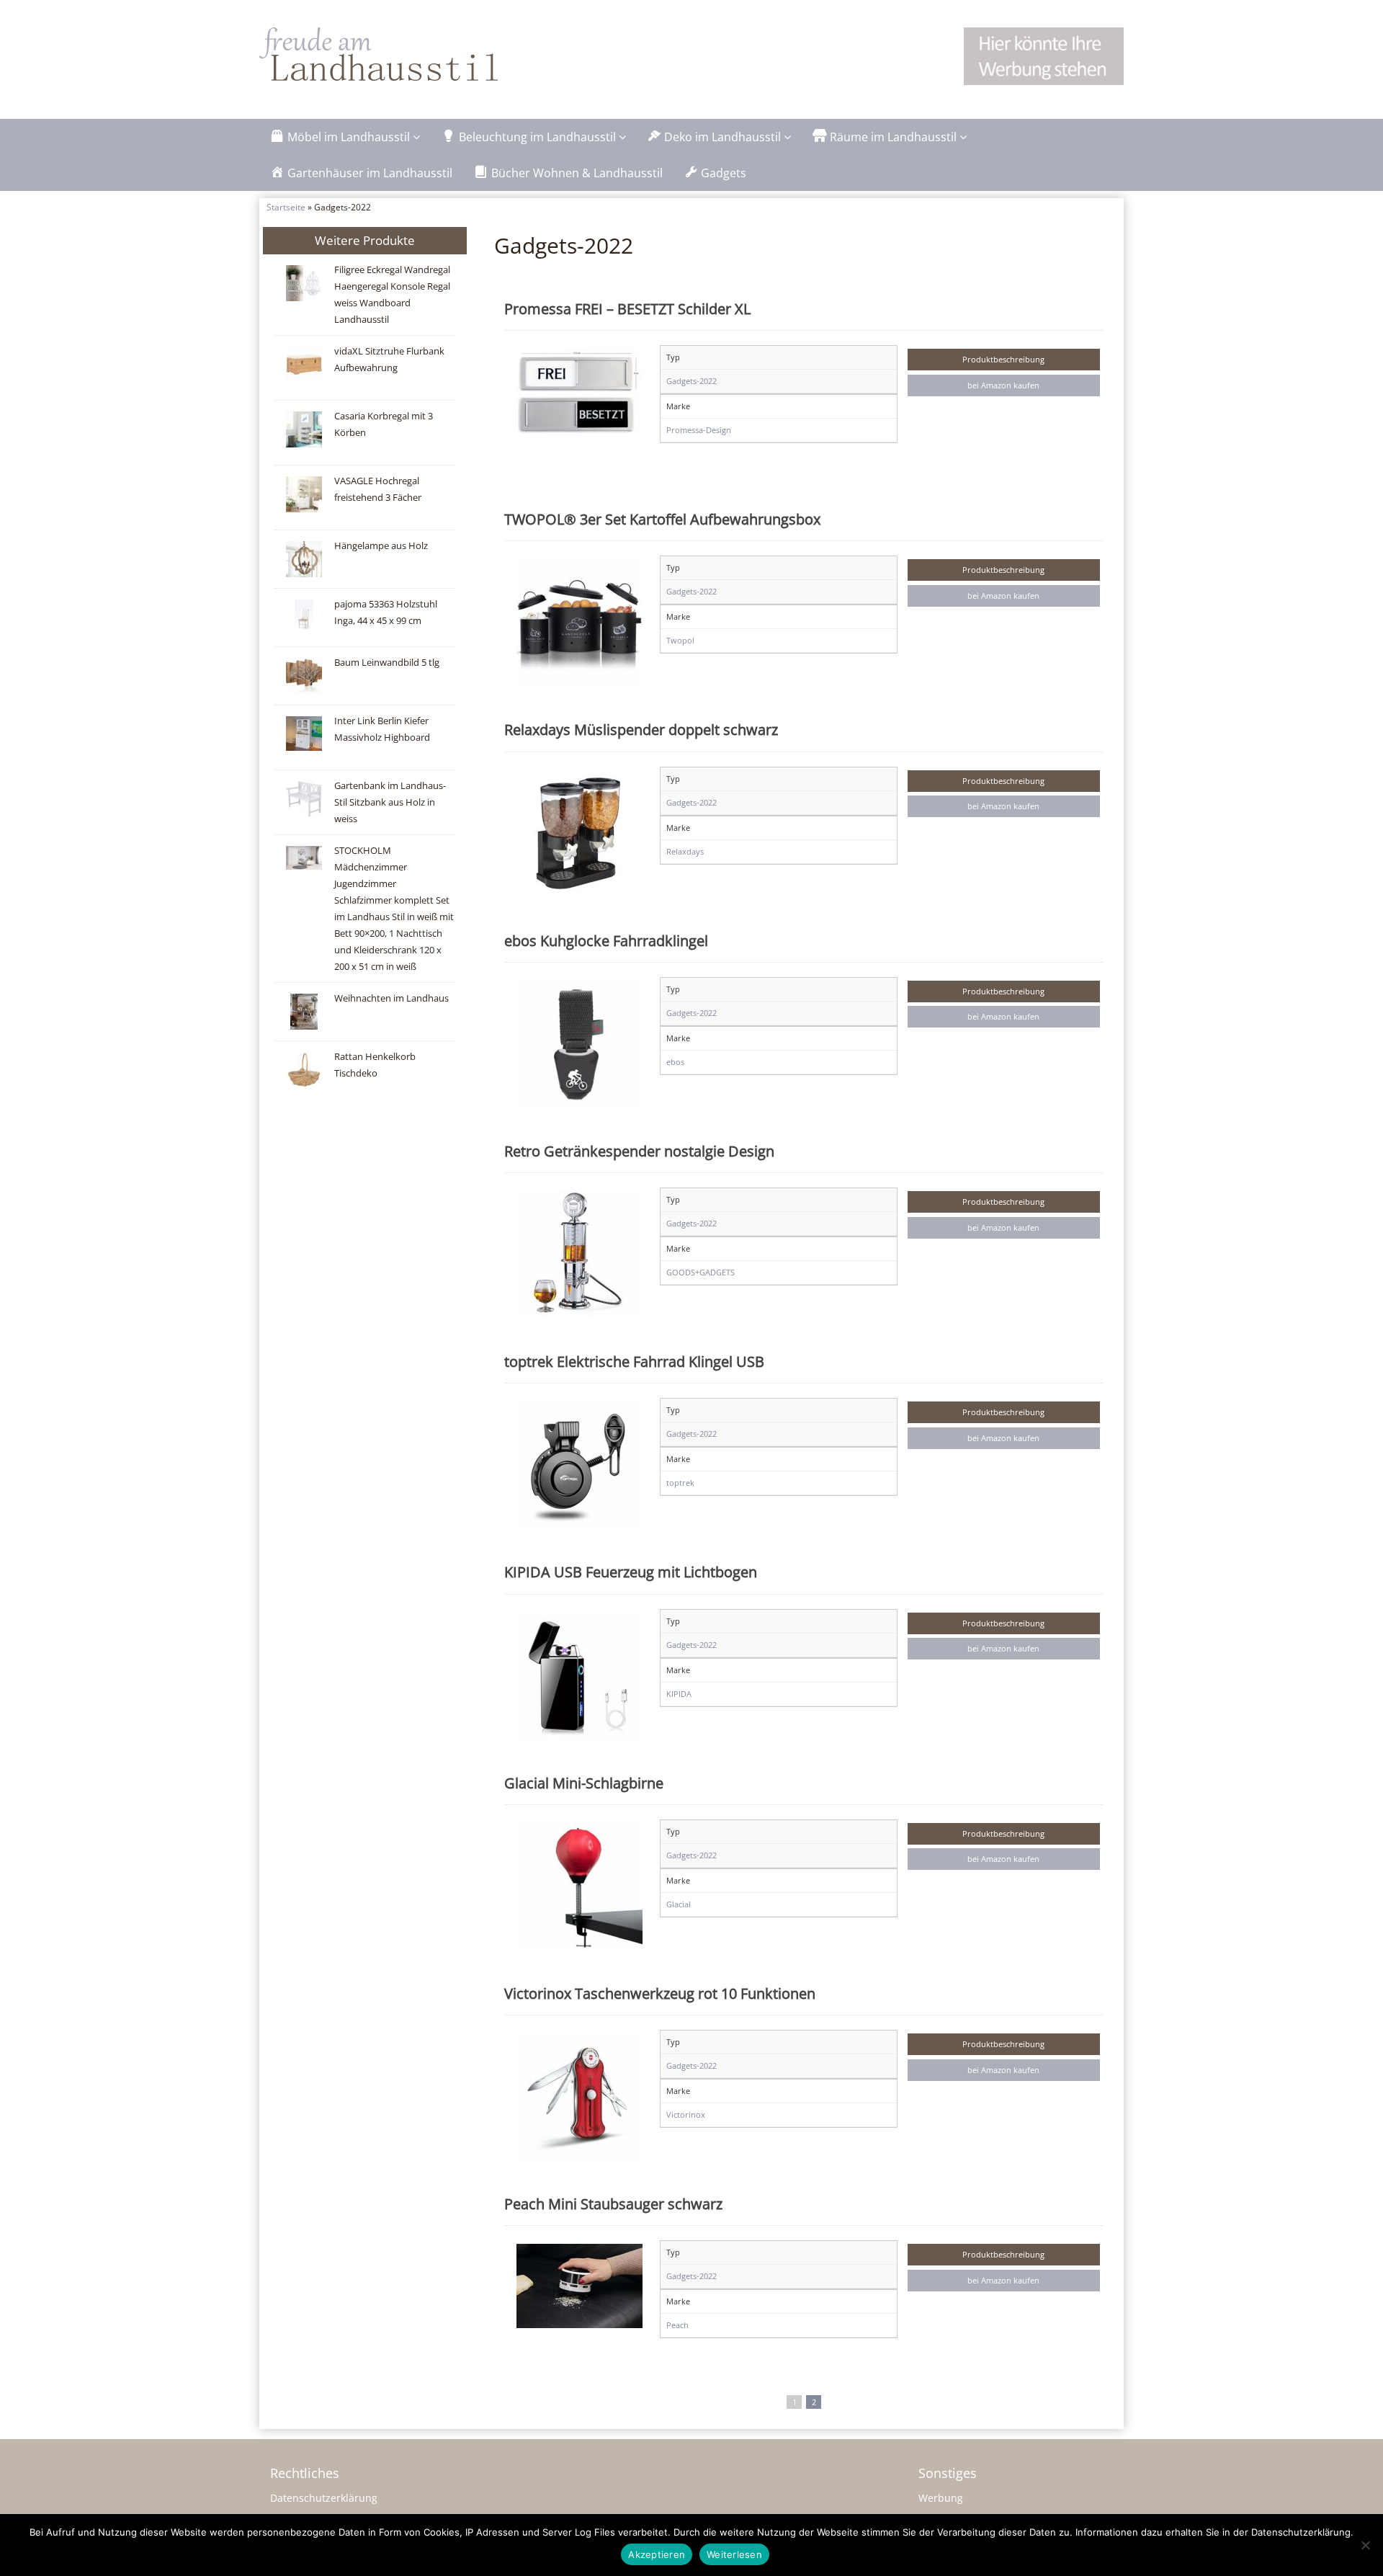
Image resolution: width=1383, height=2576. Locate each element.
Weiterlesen (734, 2554)
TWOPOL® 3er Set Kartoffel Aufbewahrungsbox (662, 519)
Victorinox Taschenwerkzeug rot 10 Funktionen (660, 1993)
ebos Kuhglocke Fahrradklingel (606, 940)
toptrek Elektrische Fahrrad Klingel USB (634, 1361)
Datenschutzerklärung (324, 2498)
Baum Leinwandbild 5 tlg (387, 663)
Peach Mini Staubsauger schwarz (613, 2203)
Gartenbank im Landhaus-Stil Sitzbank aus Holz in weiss (390, 802)
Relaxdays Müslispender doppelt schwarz (641, 729)
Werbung (941, 2498)
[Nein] (1365, 2545)
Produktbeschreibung (1003, 359)
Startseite (286, 207)
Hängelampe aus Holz (381, 546)
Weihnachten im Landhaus (391, 998)
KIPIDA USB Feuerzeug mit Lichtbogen (631, 1572)
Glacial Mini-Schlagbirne (584, 1783)
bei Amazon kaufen (1003, 385)
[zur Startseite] (439, 54)
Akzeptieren (657, 2554)
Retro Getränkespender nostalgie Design (639, 1151)
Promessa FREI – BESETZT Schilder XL (627, 308)
